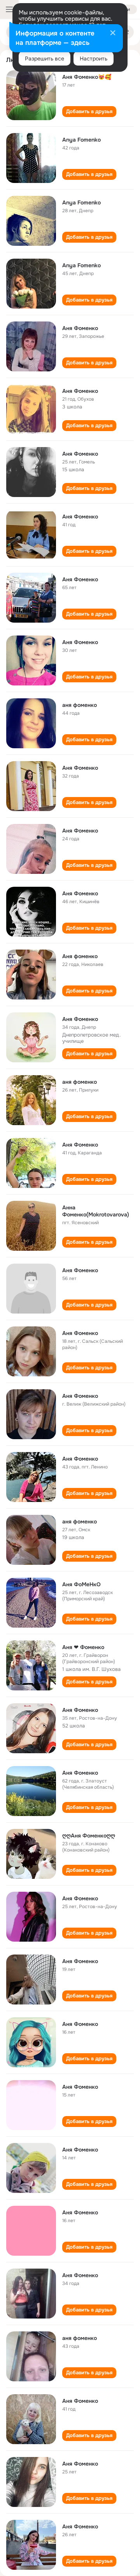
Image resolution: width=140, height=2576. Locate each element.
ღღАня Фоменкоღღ (89, 1836)
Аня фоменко (80, 956)
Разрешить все (45, 59)
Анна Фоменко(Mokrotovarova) (96, 1211)
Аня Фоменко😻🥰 (87, 77)
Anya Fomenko (81, 140)
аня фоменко (80, 705)
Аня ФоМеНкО (81, 1584)
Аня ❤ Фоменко (83, 1647)
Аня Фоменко (80, 328)
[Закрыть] (113, 34)
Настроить (94, 59)
